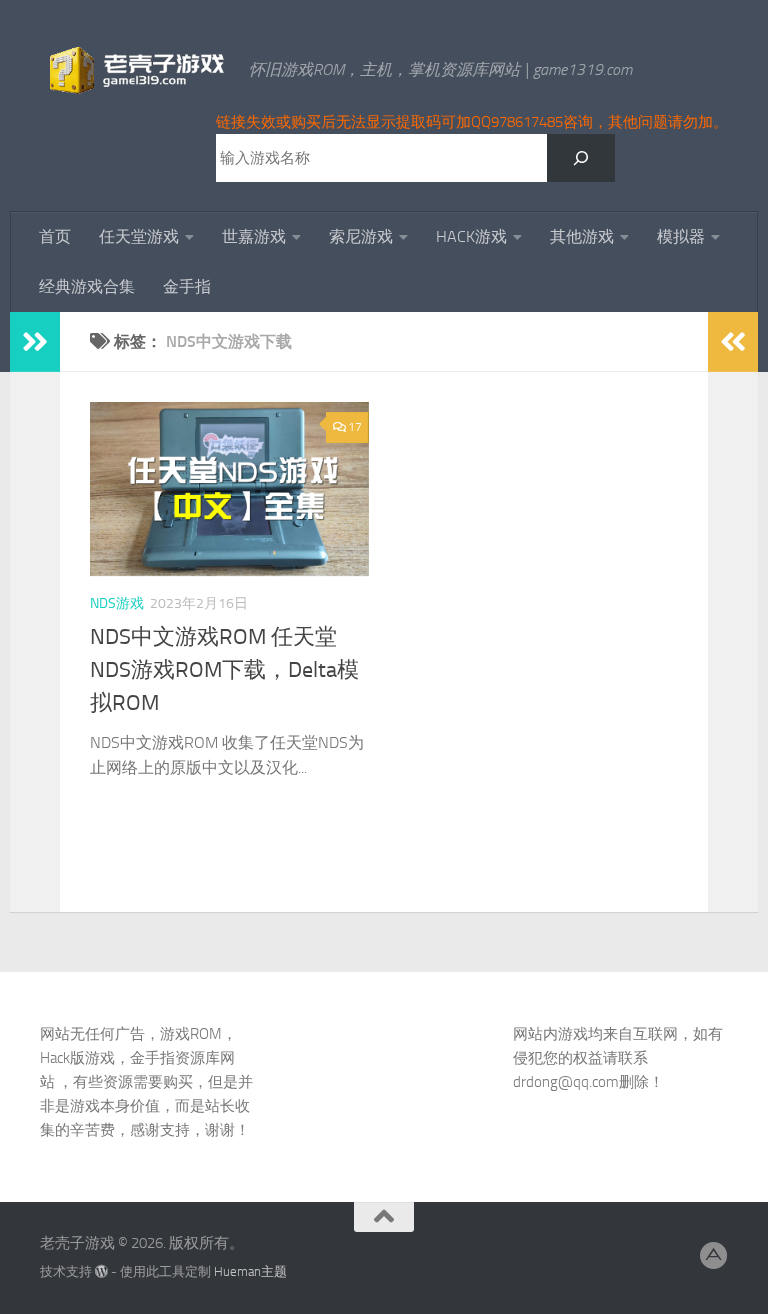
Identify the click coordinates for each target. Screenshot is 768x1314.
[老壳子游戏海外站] (714, 1256)
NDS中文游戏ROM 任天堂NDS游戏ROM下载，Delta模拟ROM (224, 670)
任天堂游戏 (139, 236)
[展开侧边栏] (35, 342)
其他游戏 (582, 236)
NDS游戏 (117, 603)
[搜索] (581, 158)
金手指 (187, 286)
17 (355, 427)
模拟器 (681, 236)
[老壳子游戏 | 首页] (134, 70)
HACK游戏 (471, 236)
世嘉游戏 (254, 236)
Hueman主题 (250, 1271)
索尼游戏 (361, 236)
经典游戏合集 (87, 286)
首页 (55, 236)
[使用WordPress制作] (101, 1271)
